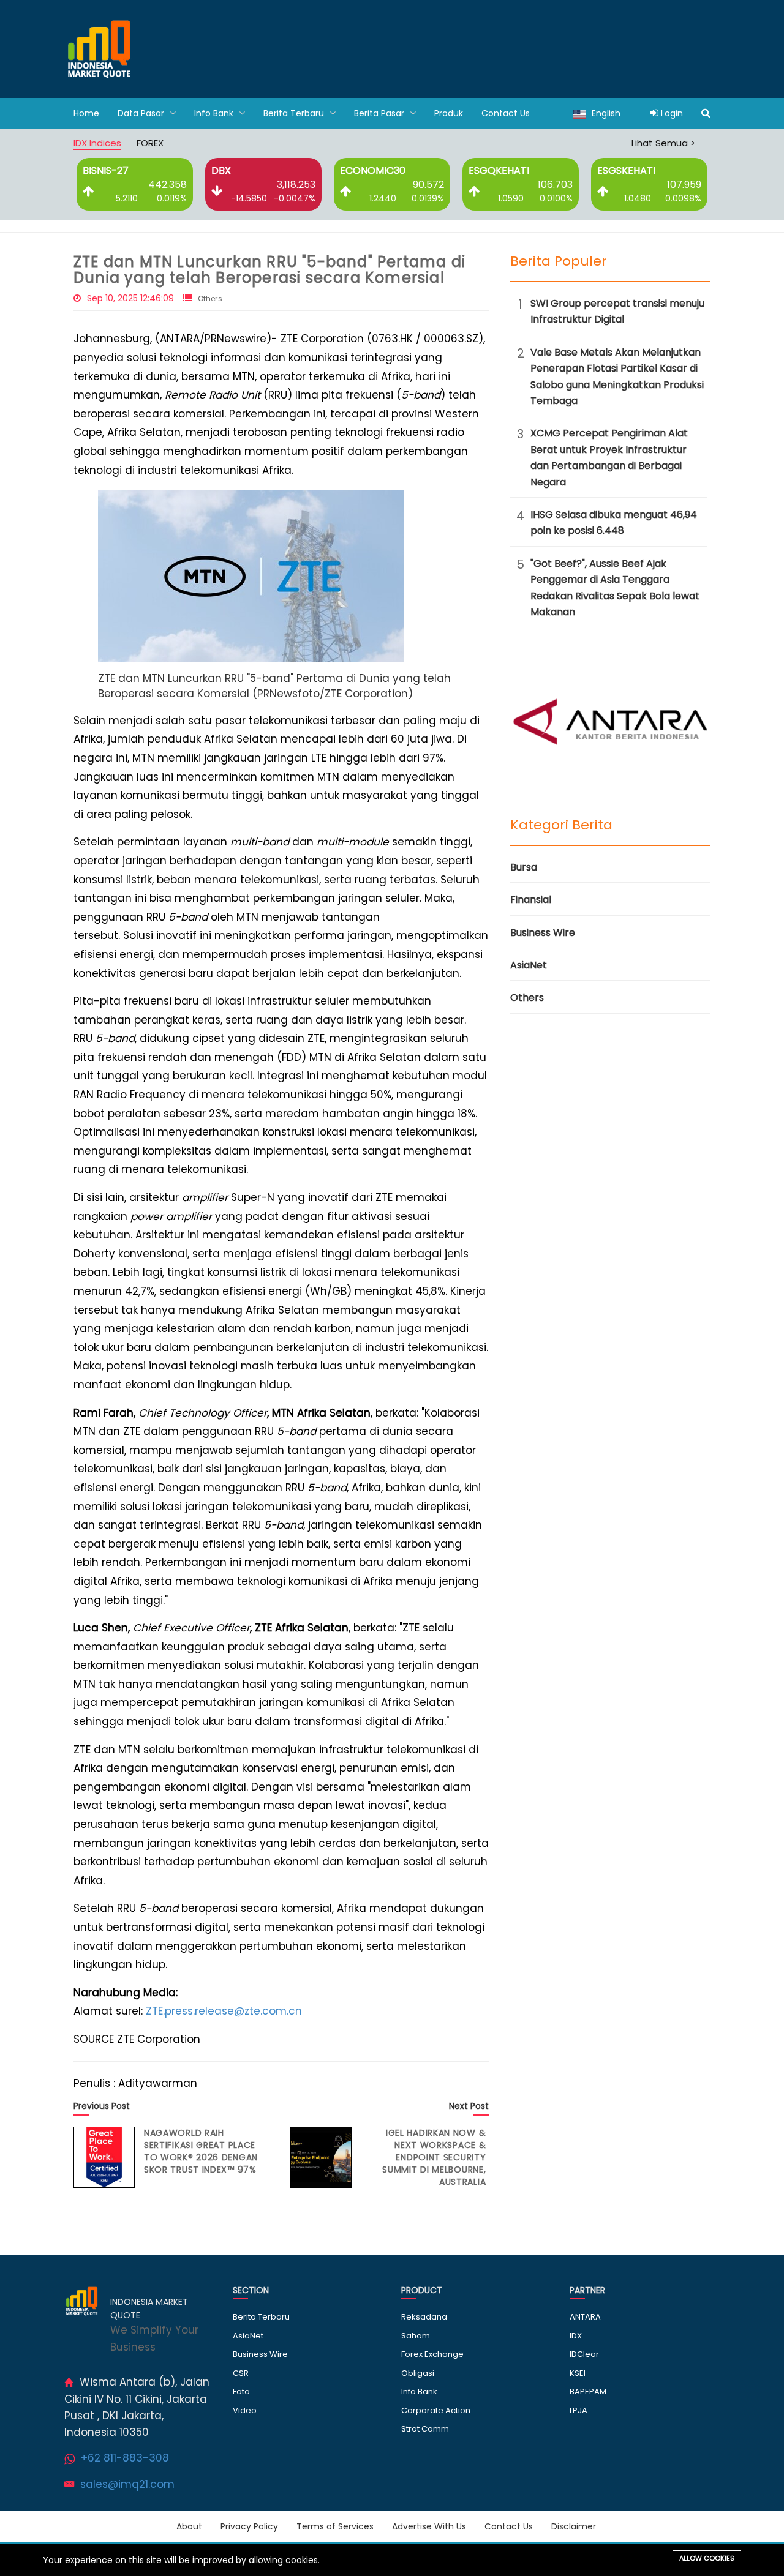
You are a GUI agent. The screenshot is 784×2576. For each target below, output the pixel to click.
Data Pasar (142, 113)
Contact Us (506, 113)
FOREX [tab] (150, 143)
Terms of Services (335, 2526)
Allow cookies (707, 2558)
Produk (449, 113)
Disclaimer (574, 2526)
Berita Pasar (380, 113)
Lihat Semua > (663, 143)
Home (86, 113)
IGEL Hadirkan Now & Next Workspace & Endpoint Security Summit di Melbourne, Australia (434, 2157)
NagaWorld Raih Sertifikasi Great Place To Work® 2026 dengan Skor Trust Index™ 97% (201, 2151)
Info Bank (215, 113)
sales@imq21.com (127, 2484)
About (189, 2526)
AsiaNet (529, 965)
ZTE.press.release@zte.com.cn (224, 2011)
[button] (251, 575)
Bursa (524, 867)
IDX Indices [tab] (97, 143)
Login (671, 113)
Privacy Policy (249, 2526)
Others (210, 298)
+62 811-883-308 (125, 2458)
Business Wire (543, 933)
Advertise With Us (429, 2526)
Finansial (531, 900)
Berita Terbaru (295, 113)
